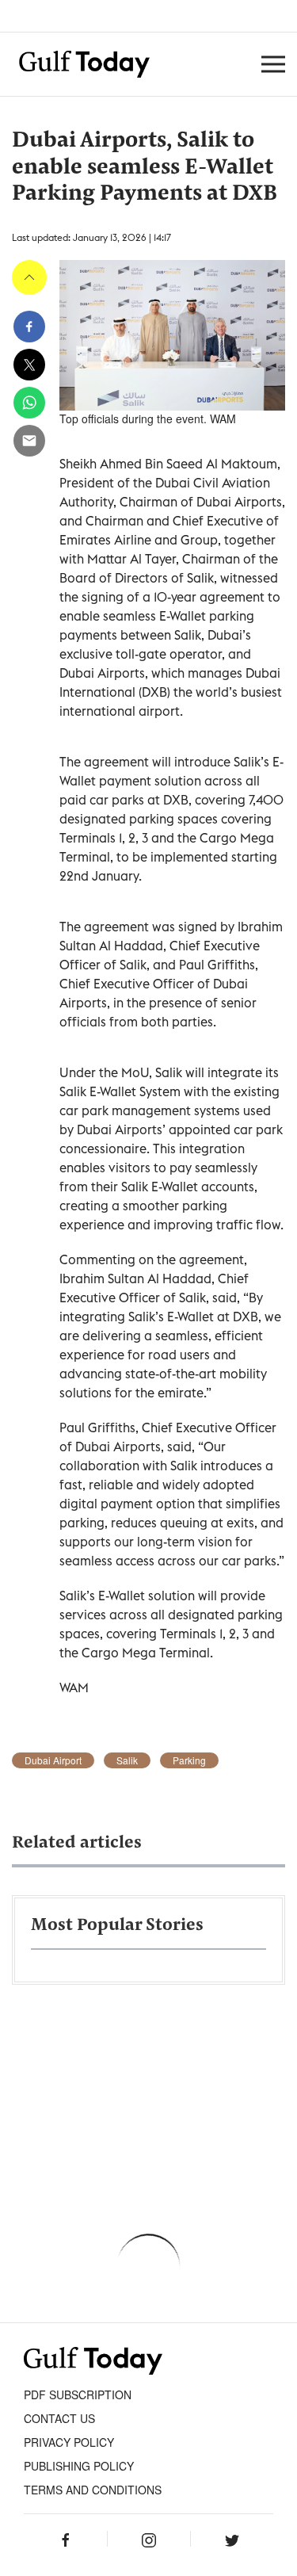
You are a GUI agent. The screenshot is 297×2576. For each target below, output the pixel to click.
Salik (127, 1760)
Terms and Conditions (93, 2490)
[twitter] (29, 365)
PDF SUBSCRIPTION (78, 2394)
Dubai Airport (53, 1760)
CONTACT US (59, 2418)
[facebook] (29, 327)
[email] (29, 441)
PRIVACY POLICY (69, 2442)
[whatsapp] (29, 403)
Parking (189, 1760)
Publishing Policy (79, 2466)
